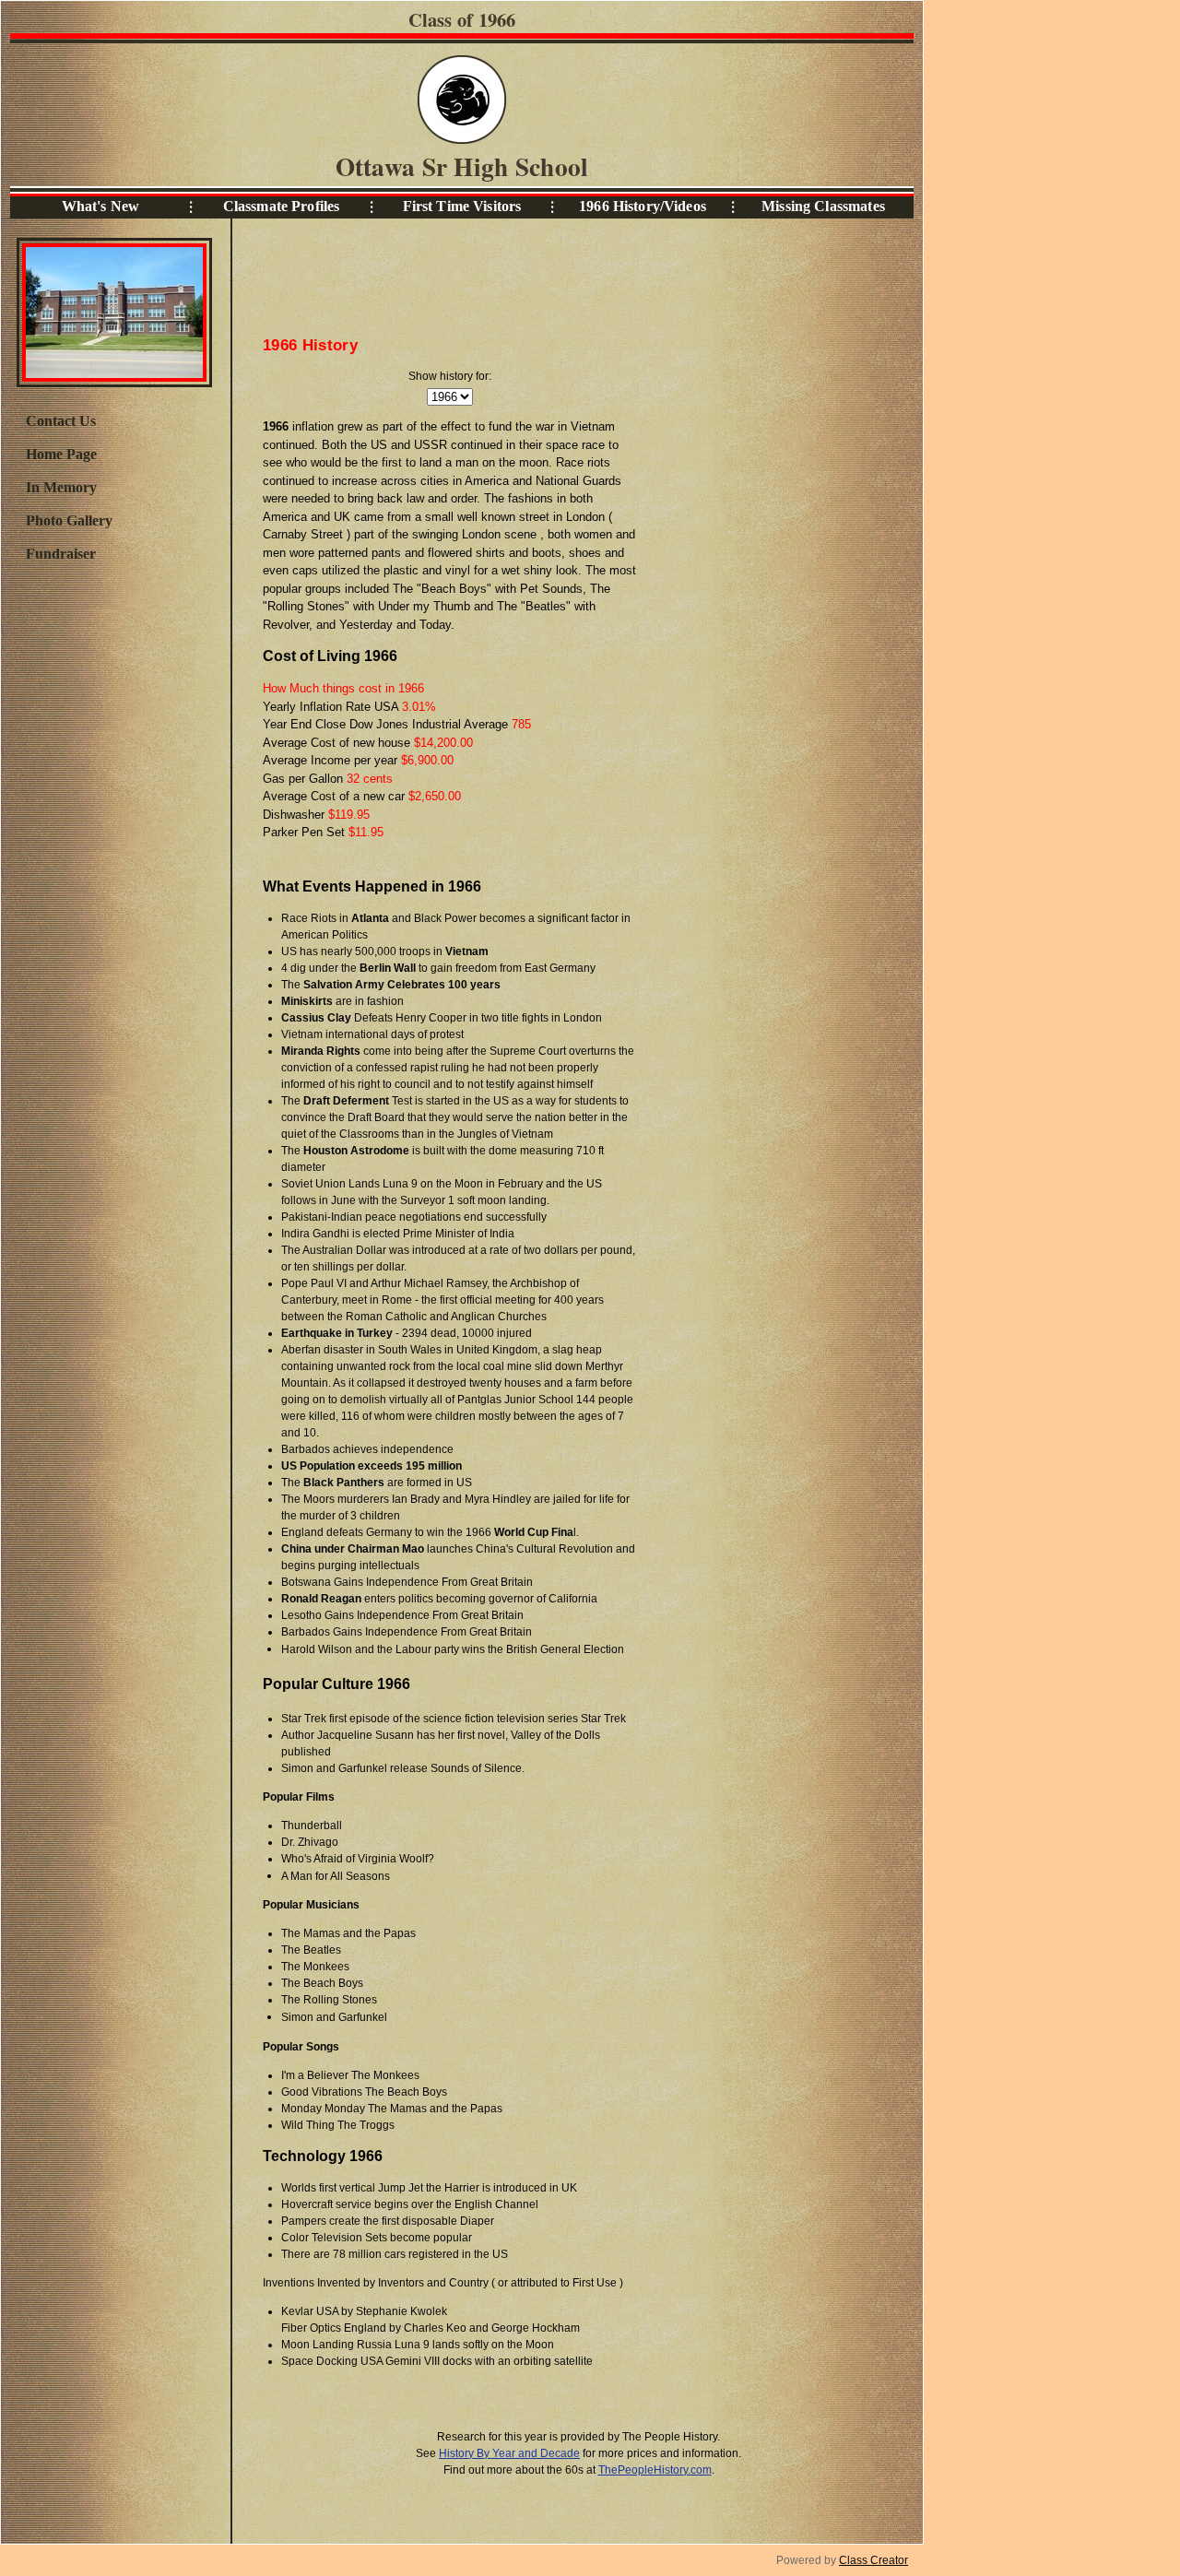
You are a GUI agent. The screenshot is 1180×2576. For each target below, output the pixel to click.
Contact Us (61, 421)
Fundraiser (61, 554)
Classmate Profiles (282, 206)
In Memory (61, 487)
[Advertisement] (113, 875)
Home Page (61, 454)
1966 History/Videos (643, 206)
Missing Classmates (823, 206)
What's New (100, 206)
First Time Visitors (462, 206)
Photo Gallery (69, 520)
